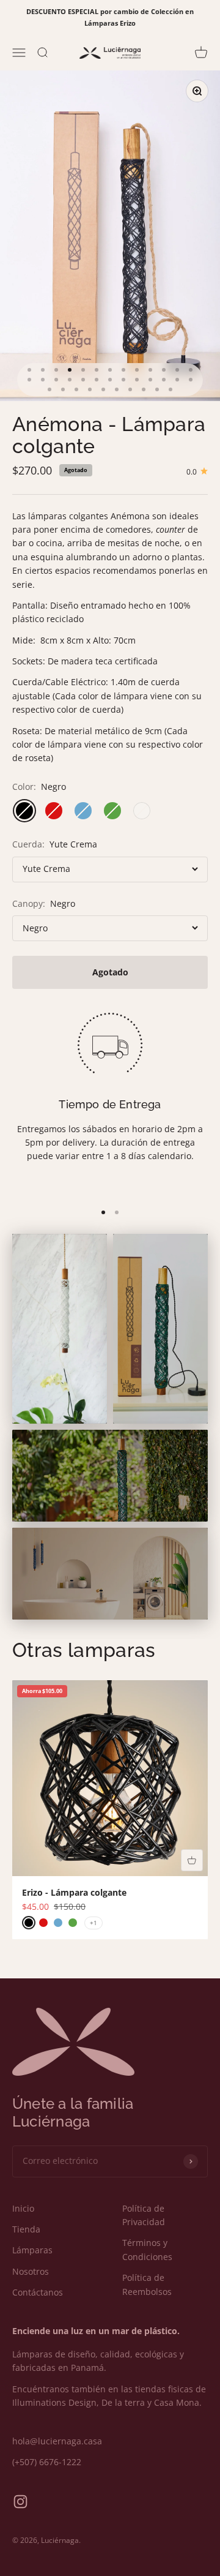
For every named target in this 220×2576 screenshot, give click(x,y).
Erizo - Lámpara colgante (74, 1892)
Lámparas (32, 2250)
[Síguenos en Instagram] (20, 2502)
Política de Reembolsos (147, 2284)
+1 (94, 1923)
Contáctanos (38, 2292)
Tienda (26, 2229)
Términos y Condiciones (147, 2249)
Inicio (23, 2208)
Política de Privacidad (144, 2215)
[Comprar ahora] (192, 1860)
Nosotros (31, 2271)
